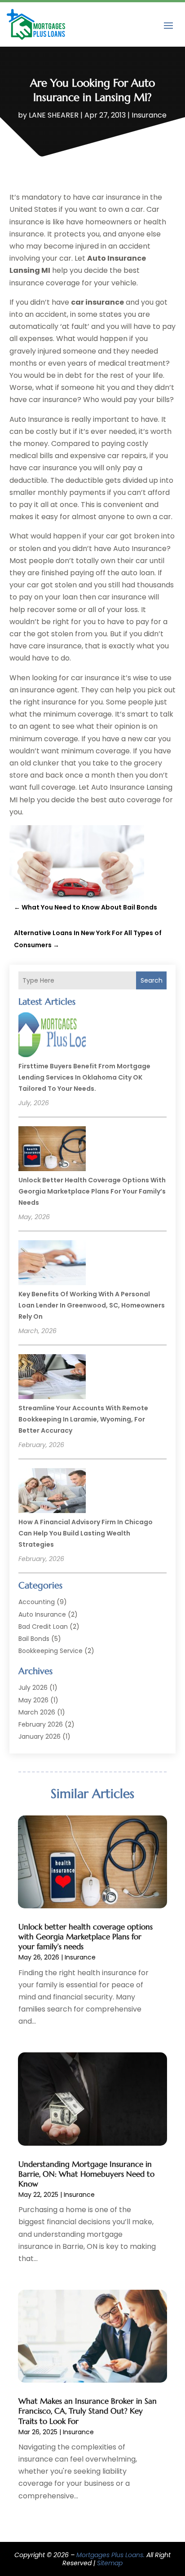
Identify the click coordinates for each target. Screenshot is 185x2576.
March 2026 (37, 1712)
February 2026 (41, 1724)
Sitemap (110, 2563)
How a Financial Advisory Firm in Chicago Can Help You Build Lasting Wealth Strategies (86, 1533)
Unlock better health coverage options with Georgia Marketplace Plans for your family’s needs (92, 1191)
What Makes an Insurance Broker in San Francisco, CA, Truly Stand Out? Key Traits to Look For (88, 2411)
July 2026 (33, 1688)
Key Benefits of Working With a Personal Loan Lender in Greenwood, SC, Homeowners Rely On (92, 1305)
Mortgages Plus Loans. (110, 2555)
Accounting (37, 1602)
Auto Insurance (42, 1614)
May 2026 (33, 1700)
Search (152, 980)
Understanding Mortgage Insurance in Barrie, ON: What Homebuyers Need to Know (86, 2174)
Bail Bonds (34, 1639)
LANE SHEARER (54, 115)
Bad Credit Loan (43, 1627)
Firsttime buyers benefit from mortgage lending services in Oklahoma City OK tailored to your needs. (84, 1077)
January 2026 (40, 1736)
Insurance (149, 115)
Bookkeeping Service (51, 1651)
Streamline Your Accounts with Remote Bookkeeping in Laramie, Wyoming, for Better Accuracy (83, 1419)
